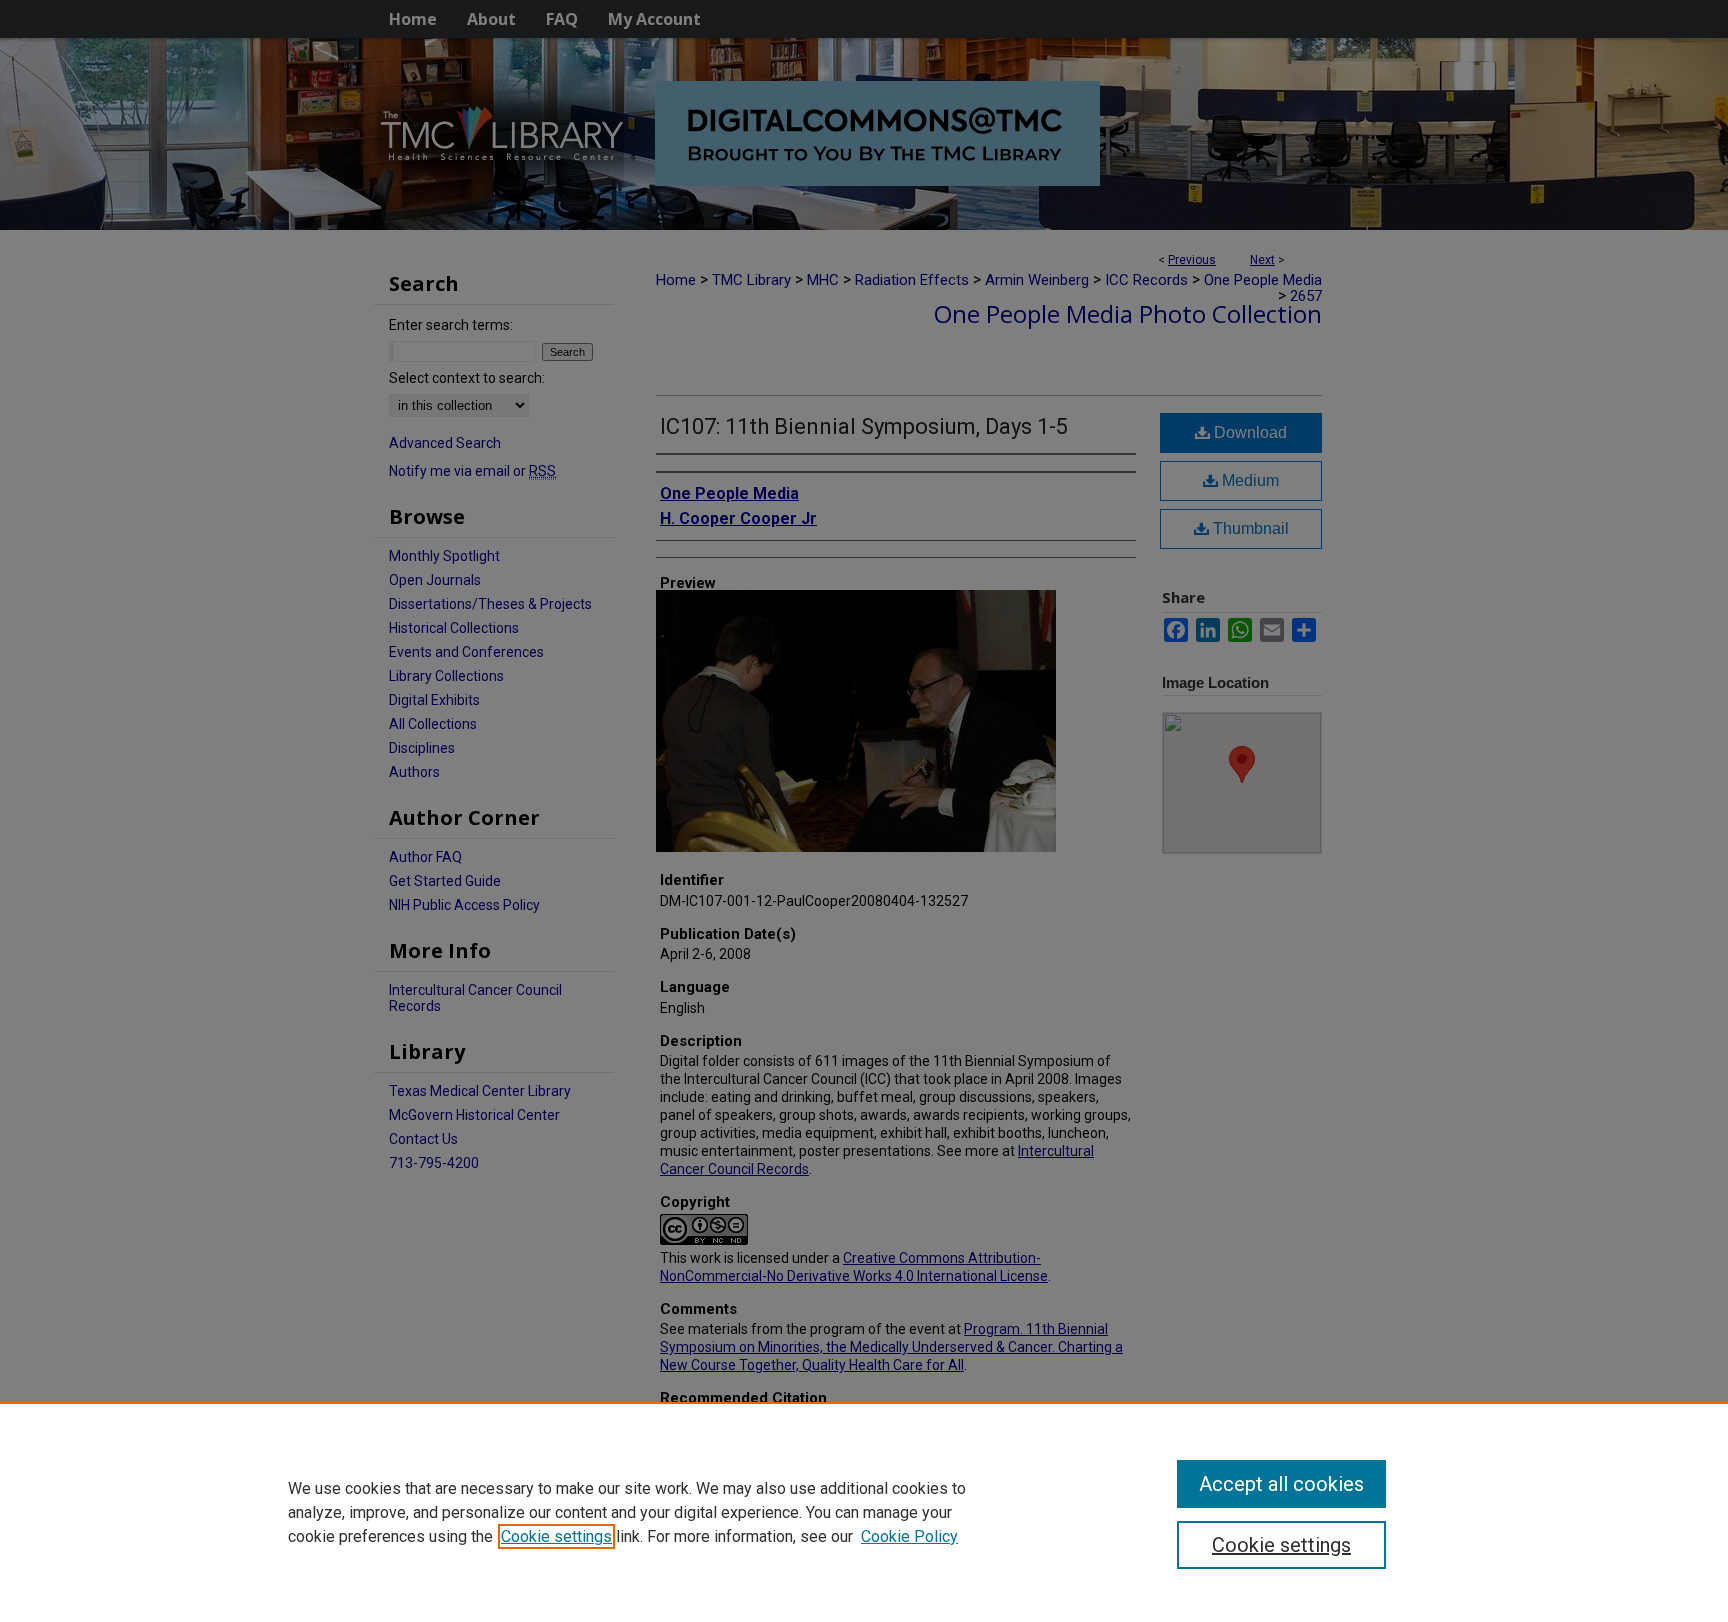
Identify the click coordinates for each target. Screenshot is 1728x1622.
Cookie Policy (909, 1536)
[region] (864, 1512)
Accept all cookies (1281, 1484)
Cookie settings (556, 1536)
